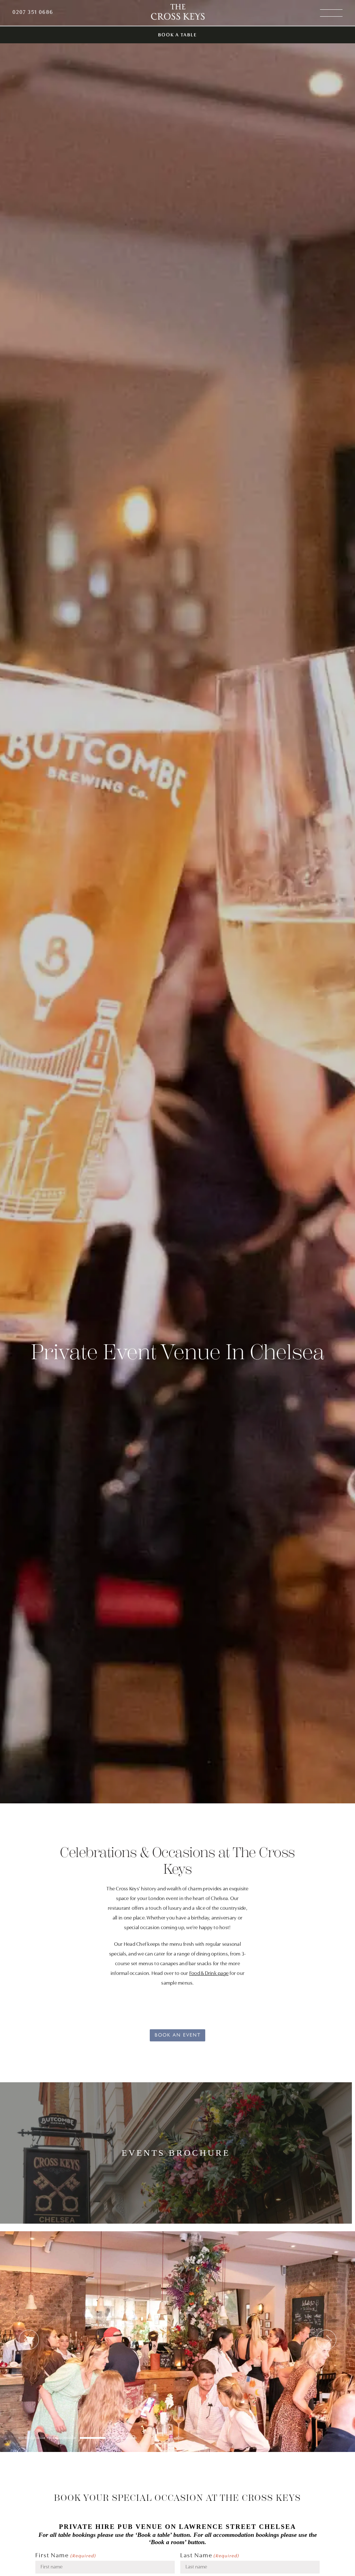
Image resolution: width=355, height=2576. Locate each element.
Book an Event (178, 2034)
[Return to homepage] (178, 13)
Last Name (210, 2556)
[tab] (32, 2438)
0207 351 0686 (33, 12)
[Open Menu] (331, 13)
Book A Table (177, 35)
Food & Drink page (209, 1974)
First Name (66, 2556)
